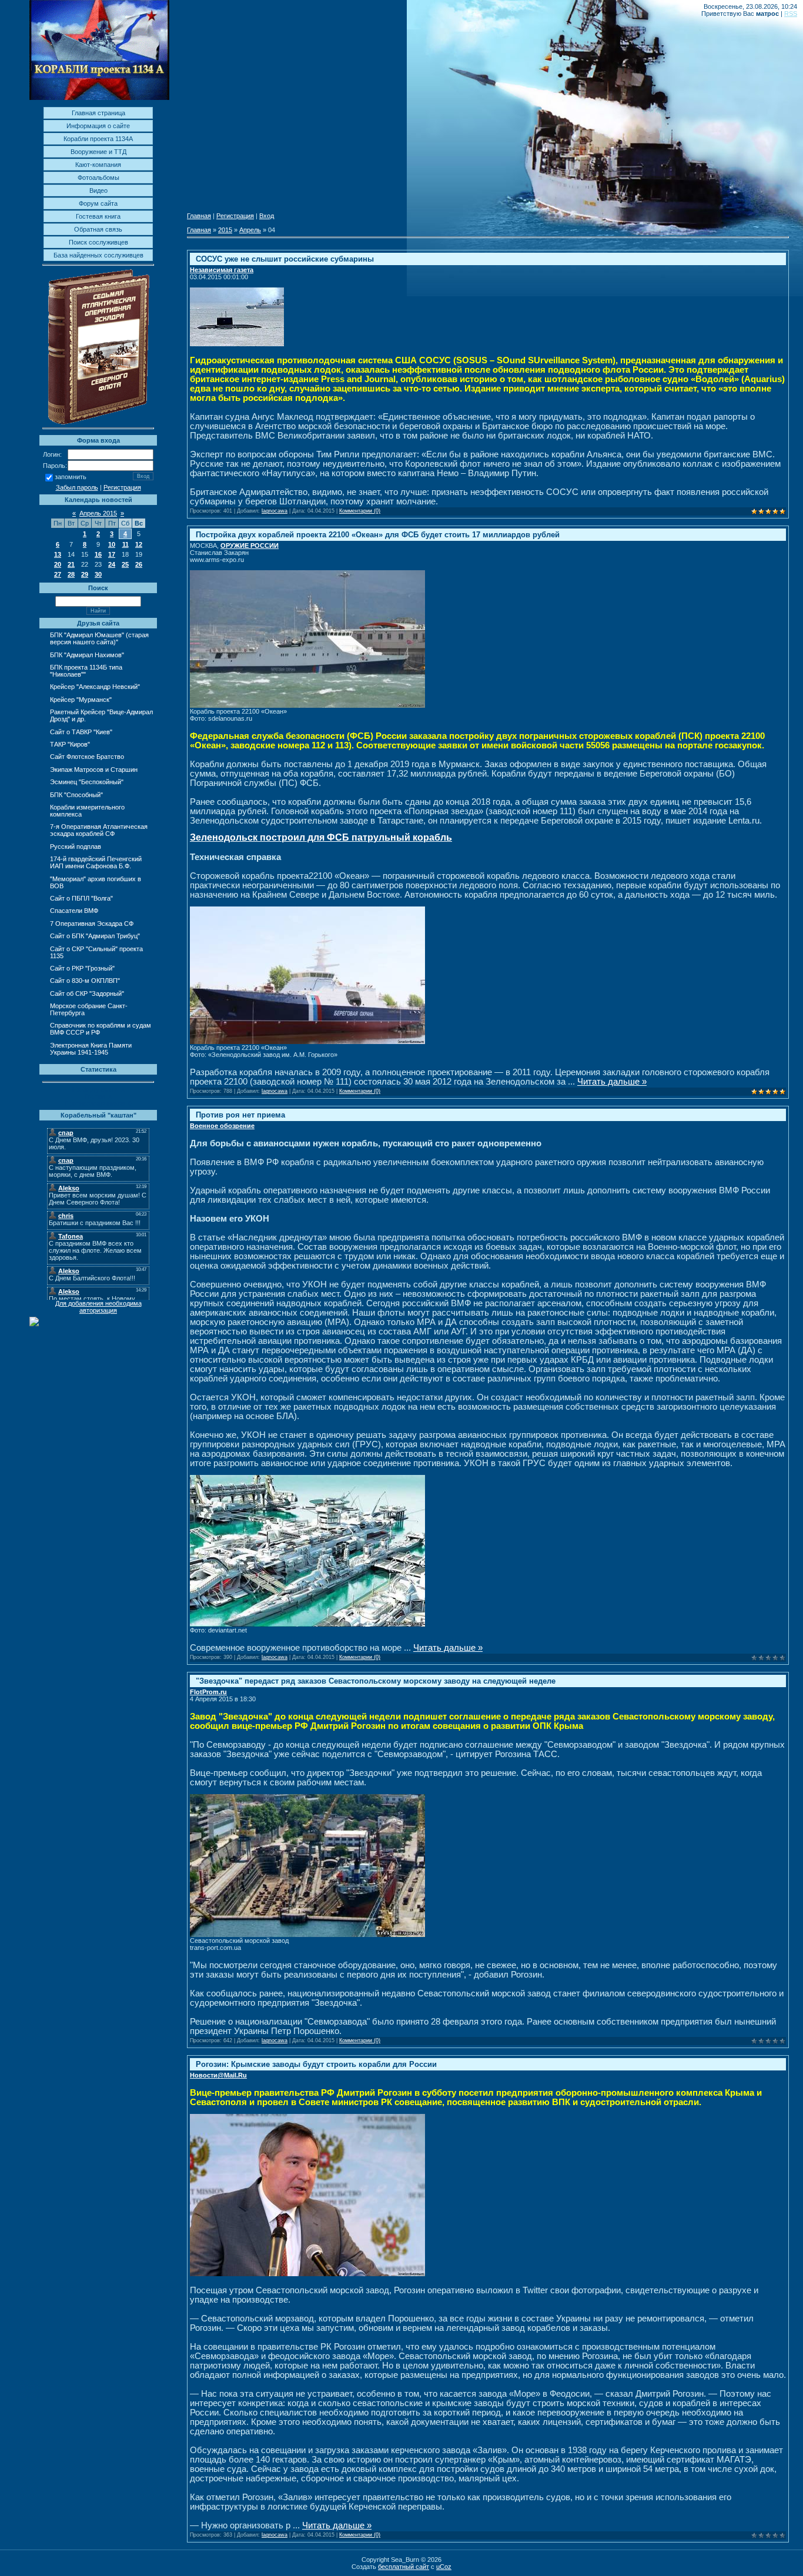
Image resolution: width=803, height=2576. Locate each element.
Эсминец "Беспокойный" (87, 782)
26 (139, 564)
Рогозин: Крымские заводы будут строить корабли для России (316, 2064)
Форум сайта (98, 203)
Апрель (250, 230)
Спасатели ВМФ (74, 911)
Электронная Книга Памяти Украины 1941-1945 (91, 1049)
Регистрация (122, 487)
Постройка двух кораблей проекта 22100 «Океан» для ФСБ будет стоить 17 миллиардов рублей (378, 535)
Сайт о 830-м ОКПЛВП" (85, 981)
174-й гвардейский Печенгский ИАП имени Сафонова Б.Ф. (96, 862)
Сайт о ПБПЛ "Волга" (81, 898)
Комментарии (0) (360, 511)
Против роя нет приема (240, 1115)
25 (125, 564)
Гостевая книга (98, 216)
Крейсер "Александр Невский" (95, 687)
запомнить (71, 477)
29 (85, 574)
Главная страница (98, 113)
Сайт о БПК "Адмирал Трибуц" (95, 936)
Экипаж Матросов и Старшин (94, 770)
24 (112, 564)
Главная (199, 216)
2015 (225, 230)
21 (71, 564)
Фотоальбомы (98, 178)
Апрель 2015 (98, 513)
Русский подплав (76, 847)
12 (139, 544)
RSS (791, 14)
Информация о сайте (98, 126)
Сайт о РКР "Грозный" (82, 968)
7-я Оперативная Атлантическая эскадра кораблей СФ (99, 830)
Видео (98, 190)
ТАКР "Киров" (70, 744)
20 (58, 564)
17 (112, 554)
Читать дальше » (612, 1082)
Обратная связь (98, 229)
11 (126, 544)
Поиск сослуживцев (98, 242)
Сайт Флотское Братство (87, 757)
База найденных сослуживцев (98, 255)
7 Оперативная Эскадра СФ (92, 924)
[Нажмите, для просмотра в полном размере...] (307, 705)
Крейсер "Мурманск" (81, 700)
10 (112, 544)
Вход (267, 216)
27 (58, 574)
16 (98, 554)
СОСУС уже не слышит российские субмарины (285, 259)
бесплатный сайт (404, 2567)
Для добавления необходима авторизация (98, 1307)
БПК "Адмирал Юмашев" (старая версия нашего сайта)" (99, 638)
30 (98, 574)
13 (58, 554)
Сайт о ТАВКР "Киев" (81, 732)
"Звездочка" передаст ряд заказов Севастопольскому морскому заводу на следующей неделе (376, 1681)
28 (71, 574)
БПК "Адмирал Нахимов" (87, 655)
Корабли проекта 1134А (98, 139)
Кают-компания (98, 165)
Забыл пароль (77, 487)
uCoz (444, 2567)
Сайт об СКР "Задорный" (87, 993)
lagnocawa (275, 511)
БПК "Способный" (76, 795)
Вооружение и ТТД (98, 152)
